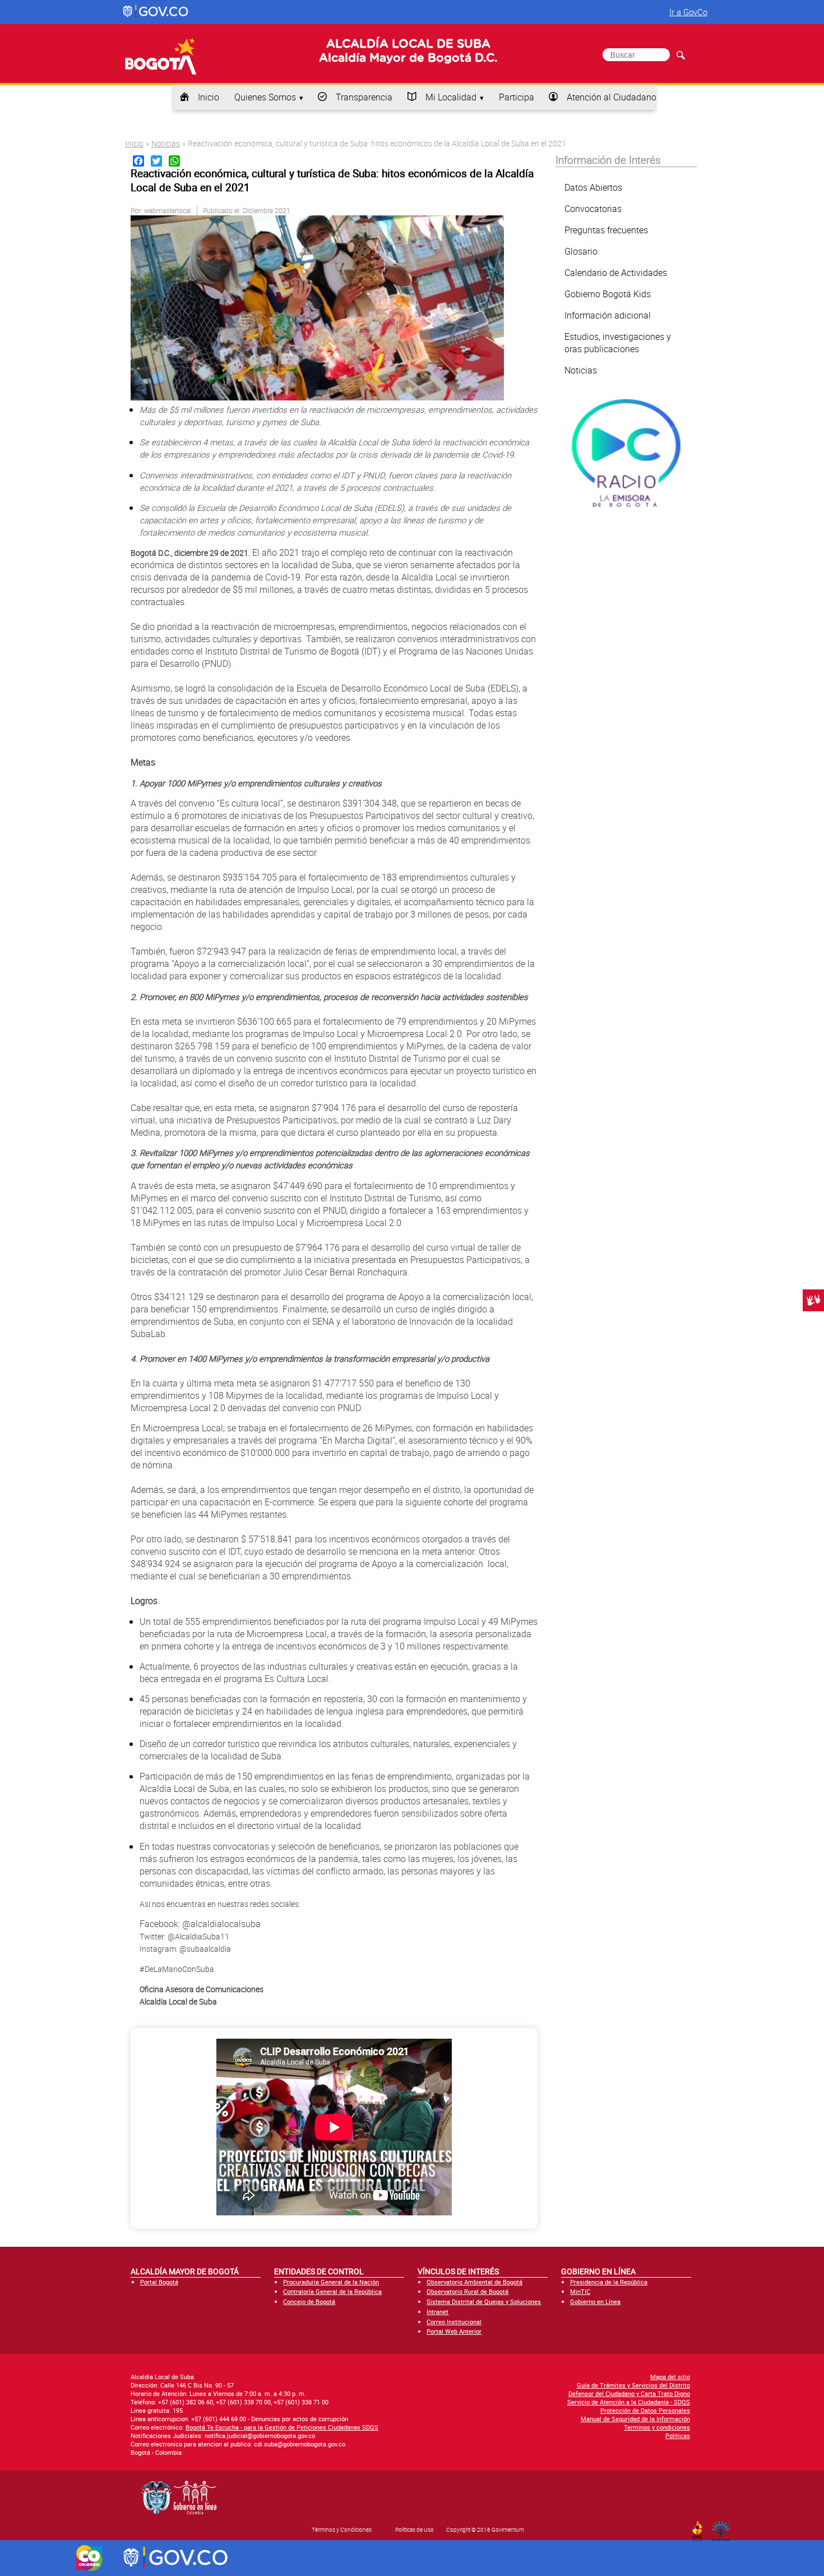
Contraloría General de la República (332, 2291)
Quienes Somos (265, 97)
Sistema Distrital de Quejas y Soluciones (484, 2301)
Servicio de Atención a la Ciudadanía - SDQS (629, 2402)
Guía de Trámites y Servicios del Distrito (633, 2385)
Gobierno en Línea (595, 2301)
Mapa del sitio (670, 2377)
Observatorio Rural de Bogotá (467, 2291)
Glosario (581, 251)
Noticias (166, 143)
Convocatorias (593, 209)
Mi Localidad (451, 97)
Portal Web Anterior (454, 2331)
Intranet (438, 2312)
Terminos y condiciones (657, 2427)
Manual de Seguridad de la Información (635, 2419)
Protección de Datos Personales (645, 2410)
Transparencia (364, 97)
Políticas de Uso (415, 2529)
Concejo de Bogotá (309, 2301)
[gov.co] (156, 12)
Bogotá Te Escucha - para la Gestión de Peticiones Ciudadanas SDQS (282, 2427)
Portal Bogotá (159, 2282)
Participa (517, 97)
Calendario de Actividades (616, 273)
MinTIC (580, 2291)
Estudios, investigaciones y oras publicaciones (618, 343)
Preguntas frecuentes (606, 230)
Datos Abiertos (593, 187)
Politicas (678, 2436)
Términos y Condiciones (342, 2529)
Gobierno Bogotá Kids (608, 294)
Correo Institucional (454, 2322)
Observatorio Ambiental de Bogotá (475, 2282)
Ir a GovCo (688, 12)
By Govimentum (723, 2528)
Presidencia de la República (609, 2282)
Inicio (209, 97)
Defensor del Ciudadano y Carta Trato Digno (629, 2393)
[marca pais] (89, 2558)
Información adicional (608, 315)
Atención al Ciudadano (612, 97)
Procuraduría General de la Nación (331, 2282)
